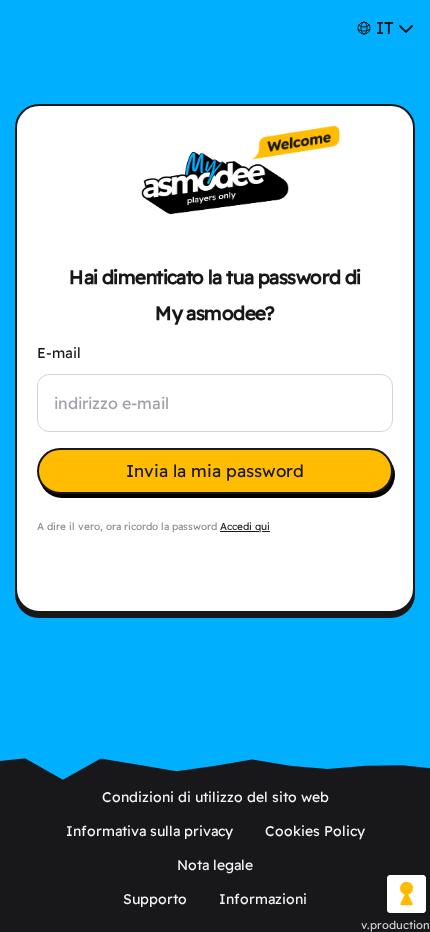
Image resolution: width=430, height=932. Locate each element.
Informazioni (263, 899)
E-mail (59, 353)
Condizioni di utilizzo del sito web (215, 797)
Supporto (155, 899)
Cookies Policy (315, 831)
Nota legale (215, 865)
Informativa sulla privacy (149, 831)
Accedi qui (245, 526)
